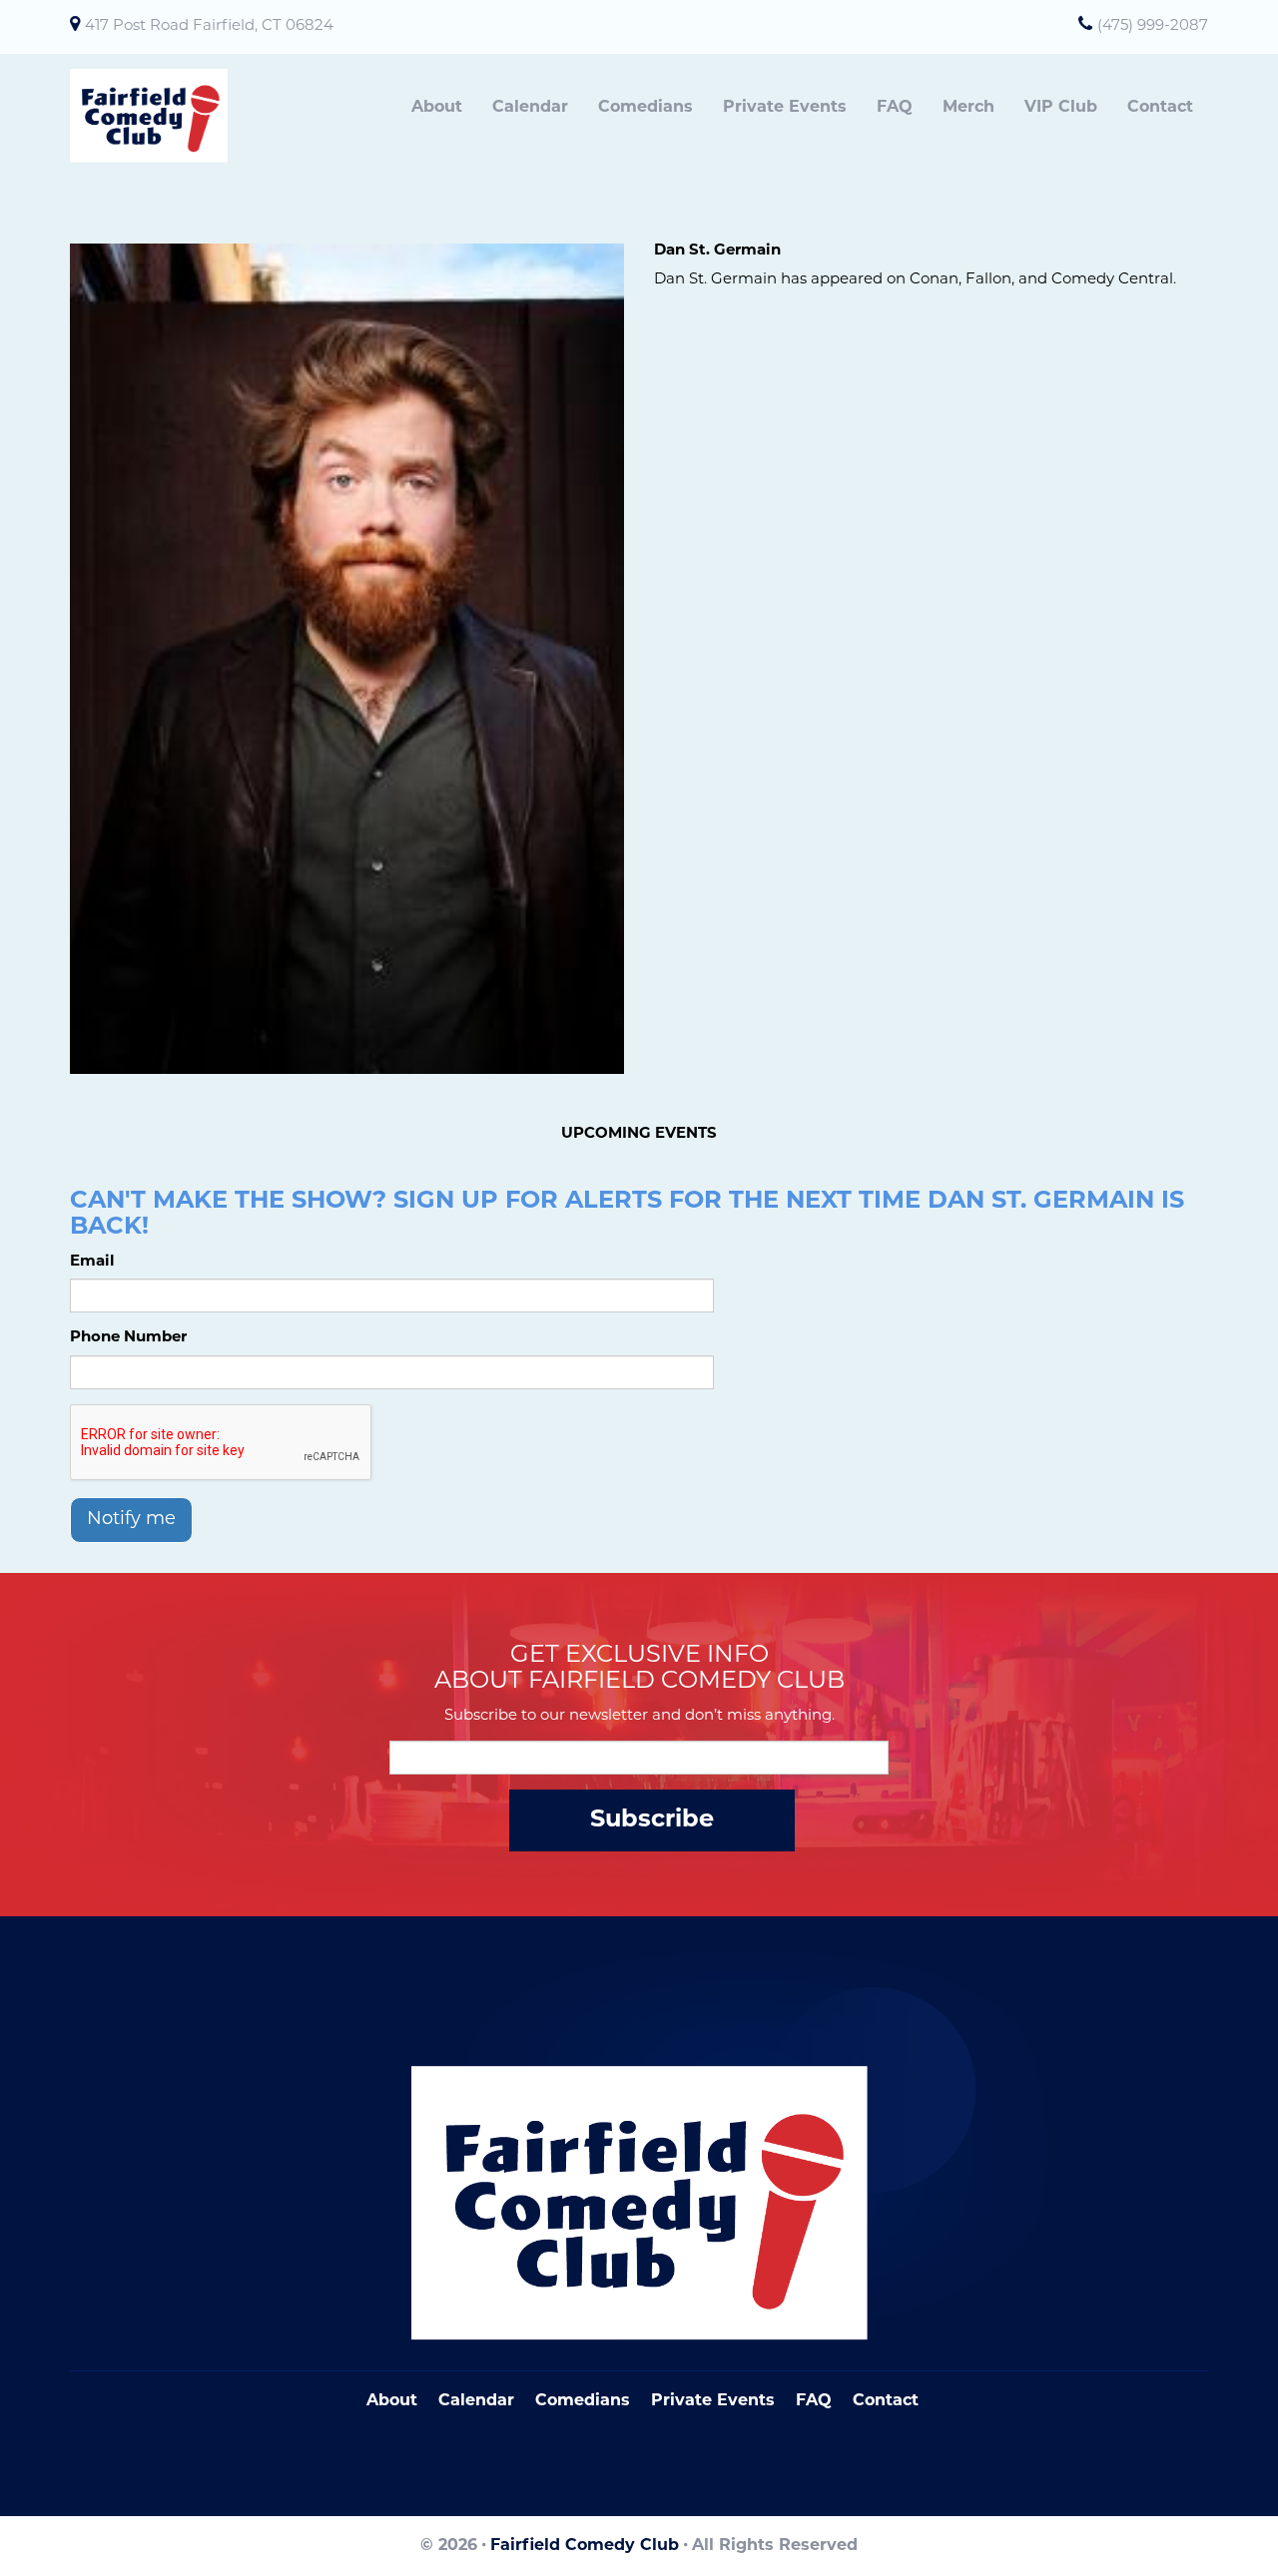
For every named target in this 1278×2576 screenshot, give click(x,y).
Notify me (131, 1520)
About (437, 108)
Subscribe (652, 1820)
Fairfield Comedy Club (585, 2546)
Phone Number (128, 1338)
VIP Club (1061, 108)
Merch (968, 108)
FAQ (895, 108)
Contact (1160, 108)
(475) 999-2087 (1153, 26)
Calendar (530, 108)
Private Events (785, 108)
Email (92, 1262)
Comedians (645, 108)
